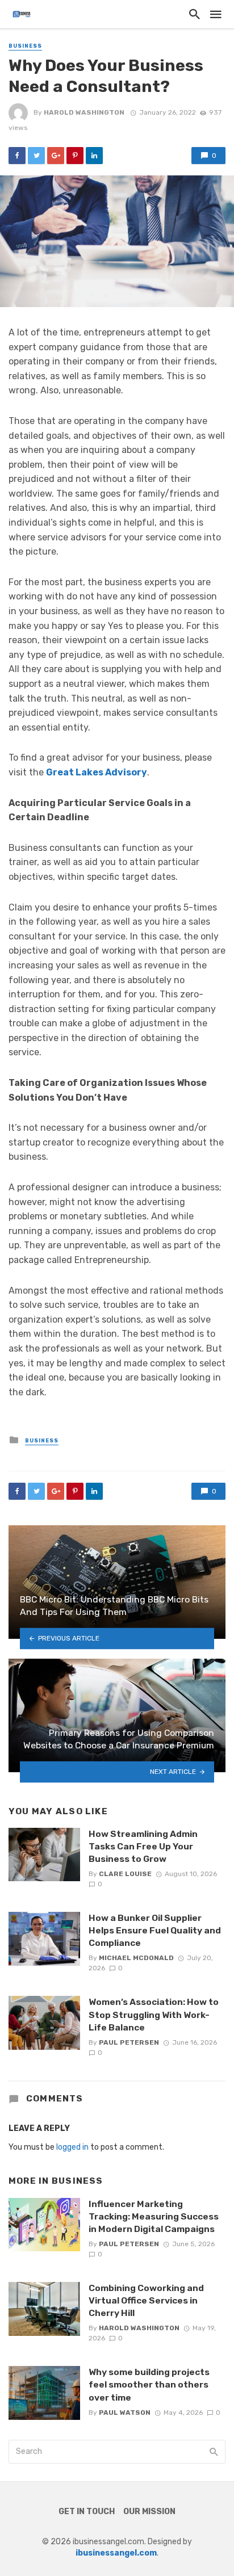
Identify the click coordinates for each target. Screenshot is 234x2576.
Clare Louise (125, 1874)
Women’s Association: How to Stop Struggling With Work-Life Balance (154, 2014)
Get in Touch (87, 2512)
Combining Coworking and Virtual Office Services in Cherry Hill (146, 2300)
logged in (72, 2147)
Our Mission (149, 2512)
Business (25, 46)
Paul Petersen (129, 2042)
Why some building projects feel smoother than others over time (149, 2384)
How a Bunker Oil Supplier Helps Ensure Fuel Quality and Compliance (155, 1930)
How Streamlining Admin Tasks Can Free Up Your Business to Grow (143, 1846)
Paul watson (125, 2413)
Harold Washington (84, 112)
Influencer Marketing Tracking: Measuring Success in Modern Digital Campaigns (154, 2216)
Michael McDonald (136, 1958)
